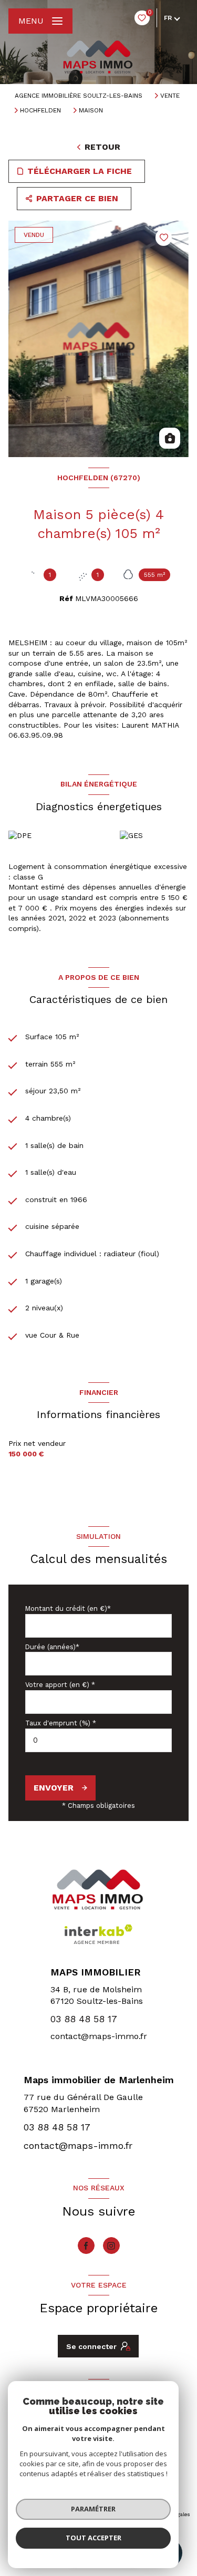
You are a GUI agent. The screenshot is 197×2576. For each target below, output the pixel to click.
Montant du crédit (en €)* (68, 1608)
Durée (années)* (52, 1647)
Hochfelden (40, 110)
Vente (170, 96)
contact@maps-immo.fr (99, 2036)
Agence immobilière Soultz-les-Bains (79, 96)
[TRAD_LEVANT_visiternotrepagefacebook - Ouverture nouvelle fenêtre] (86, 2246)
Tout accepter (94, 2538)
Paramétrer (93, 2509)
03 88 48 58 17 (84, 2019)
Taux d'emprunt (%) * (61, 1723)
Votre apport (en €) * (60, 1685)
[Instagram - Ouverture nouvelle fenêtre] (111, 2246)
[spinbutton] (98, 1740)
